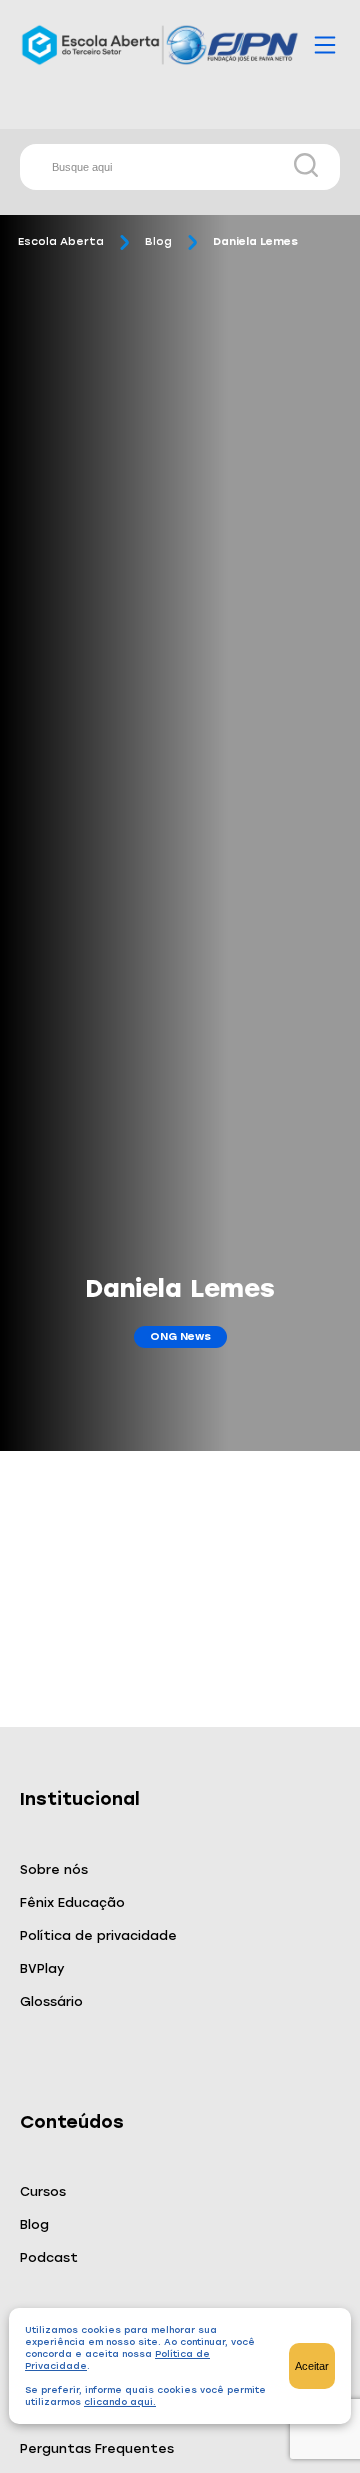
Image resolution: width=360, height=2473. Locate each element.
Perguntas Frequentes (97, 2448)
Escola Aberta (61, 241)
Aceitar (312, 2366)
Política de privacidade (98, 1935)
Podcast (49, 2257)
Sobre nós (54, 1869)
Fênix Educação (72, 1902)
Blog (158, 241)
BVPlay (42, 1968)
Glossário (51, 2001)
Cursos (43, 2191)
